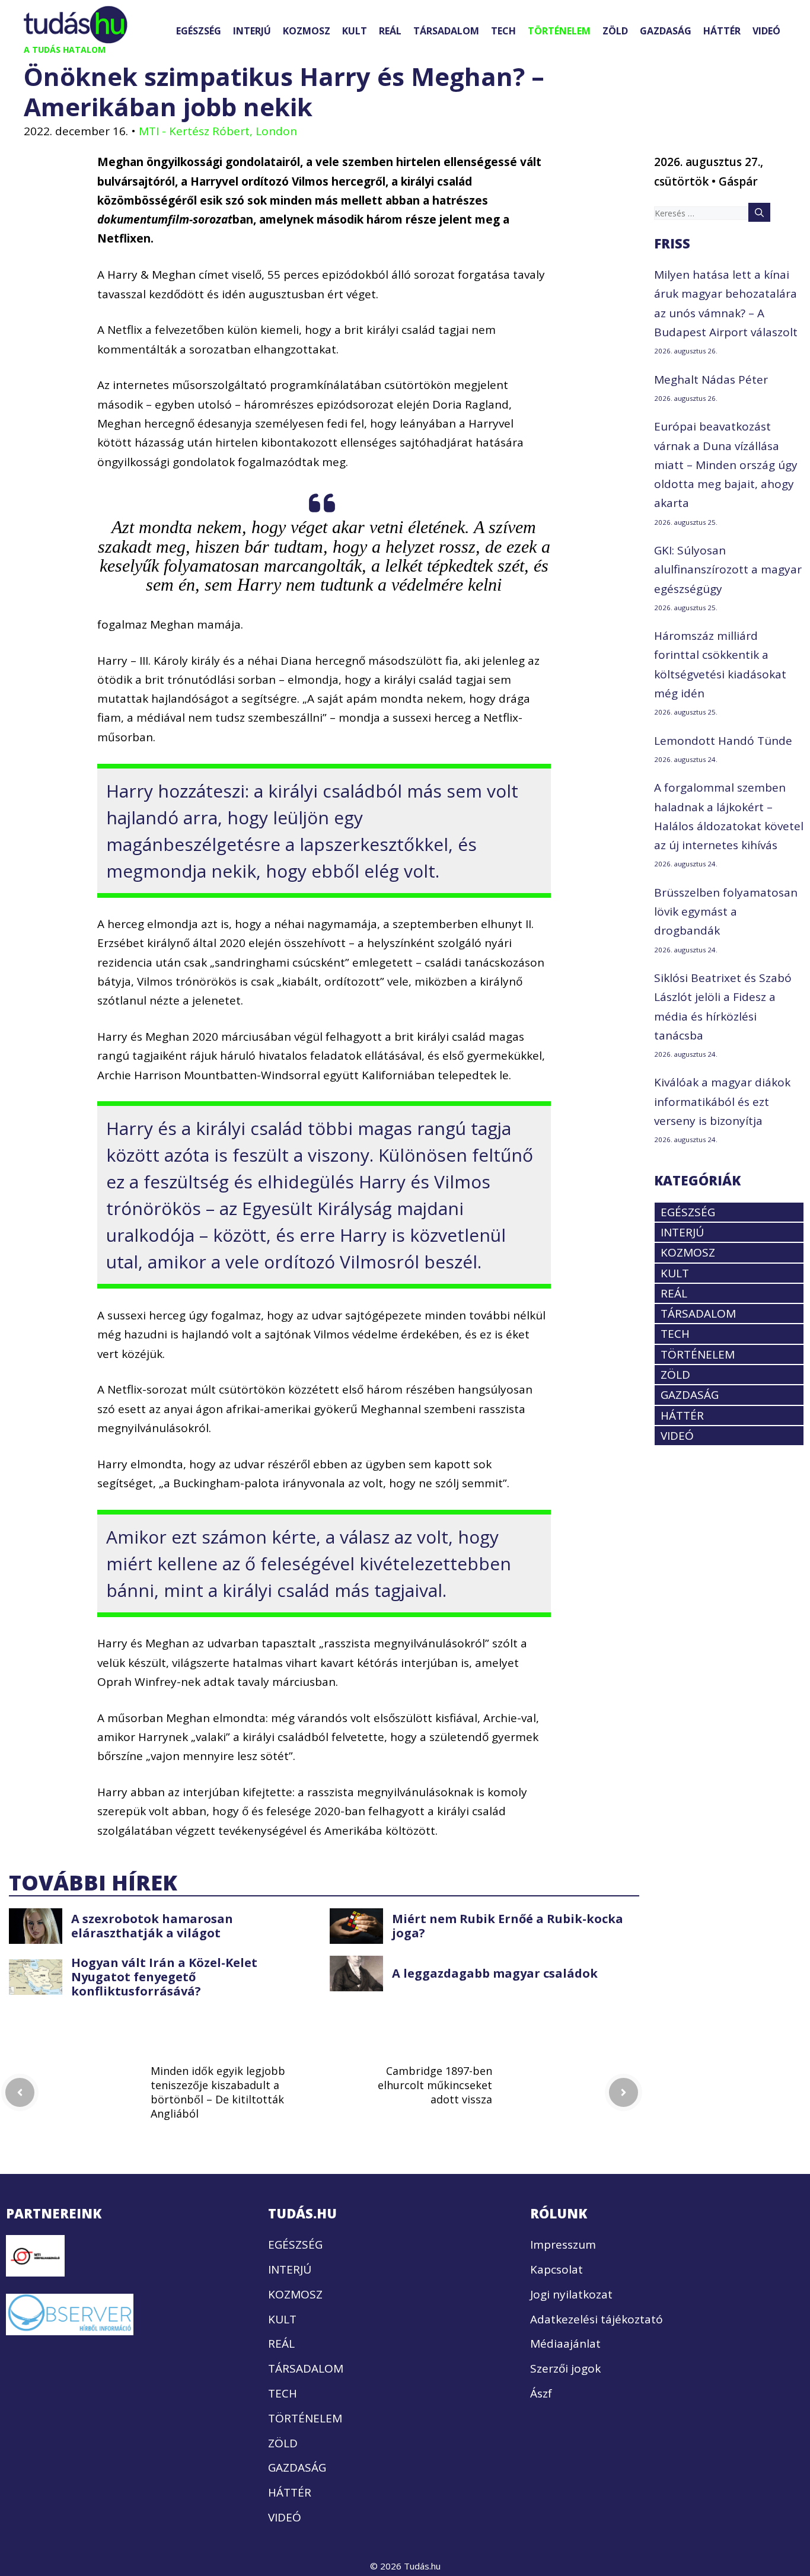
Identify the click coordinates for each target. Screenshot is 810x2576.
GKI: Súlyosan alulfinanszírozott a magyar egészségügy (728, 570)
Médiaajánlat (565, 2344)
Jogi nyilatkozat (571, 2294)
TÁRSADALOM (446, 31)
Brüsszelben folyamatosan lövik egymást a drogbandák (726, 912)
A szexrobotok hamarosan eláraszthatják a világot (152, 1926)
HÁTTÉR (722, 31)
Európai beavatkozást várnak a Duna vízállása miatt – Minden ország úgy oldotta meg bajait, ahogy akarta (726, 465)
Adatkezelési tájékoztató (597, 2319)
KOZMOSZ (307, 31)
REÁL (390, 31)
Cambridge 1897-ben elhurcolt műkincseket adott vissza (435, 2085)
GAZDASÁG (666, 31)
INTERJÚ (252, 31)
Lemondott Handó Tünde (723, 741)
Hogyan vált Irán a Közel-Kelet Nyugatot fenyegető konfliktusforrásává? (164, 1977)
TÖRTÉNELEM (559, 31)
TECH (503, 31)
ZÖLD (615, 31)
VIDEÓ (766, 31)
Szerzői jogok (565, 2368)
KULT (355, 31)
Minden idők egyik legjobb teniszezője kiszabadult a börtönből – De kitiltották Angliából (218, 2092)
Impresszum (563, 2245)
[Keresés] (759, 212)
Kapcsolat (557, 2269)
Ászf (541, 2393)
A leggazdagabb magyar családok (495, 1973)
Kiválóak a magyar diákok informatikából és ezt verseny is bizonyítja (722, 1102)
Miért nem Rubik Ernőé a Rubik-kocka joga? (508, 1926)
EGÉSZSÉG (199, 31)
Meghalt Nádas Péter (711, 380)
